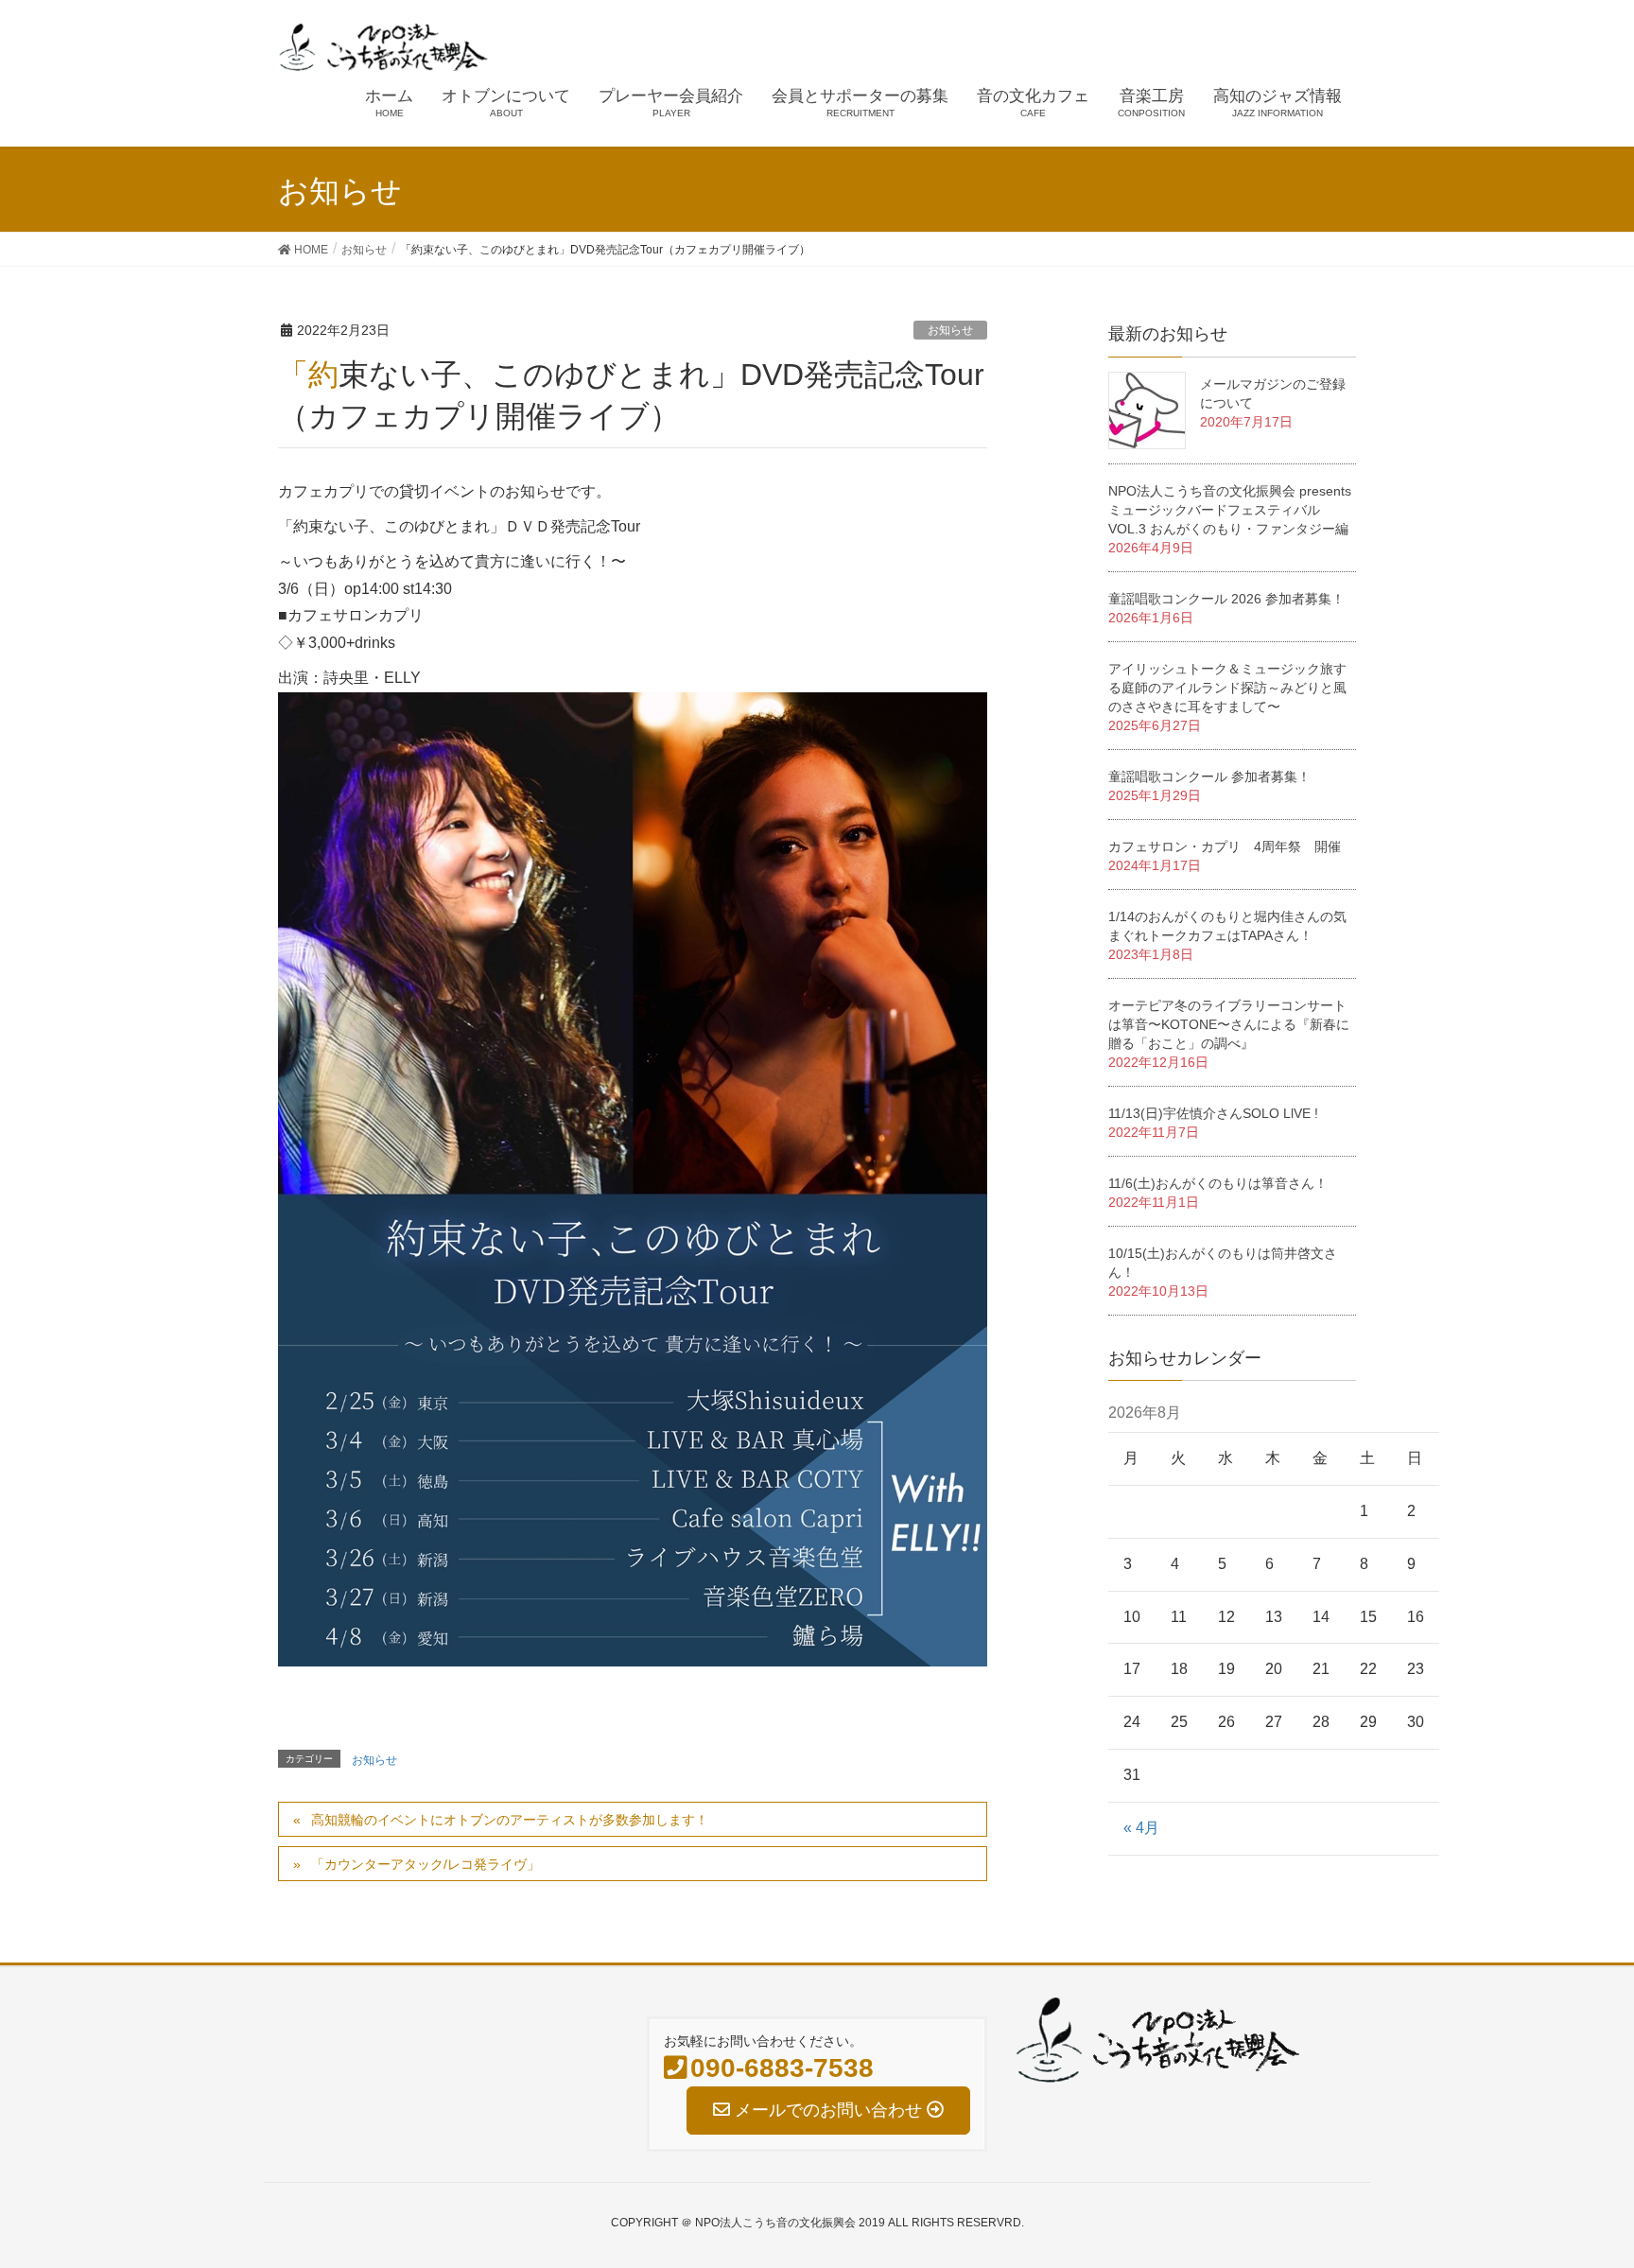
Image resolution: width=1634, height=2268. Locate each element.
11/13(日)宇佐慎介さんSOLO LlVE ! (1213, 1113)
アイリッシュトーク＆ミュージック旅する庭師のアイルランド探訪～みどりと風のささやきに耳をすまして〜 (1227, 688)
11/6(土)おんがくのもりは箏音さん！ (1218, 1183)
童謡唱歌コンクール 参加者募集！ (1209, 776)
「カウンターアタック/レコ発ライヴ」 (426, 1864)
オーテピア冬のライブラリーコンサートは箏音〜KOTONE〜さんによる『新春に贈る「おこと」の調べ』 (1229, 1024)
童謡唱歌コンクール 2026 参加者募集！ (1226, 599)
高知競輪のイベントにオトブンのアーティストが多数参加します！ (510, 1820)
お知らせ (950, 330)
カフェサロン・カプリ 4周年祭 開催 (1225, 846)
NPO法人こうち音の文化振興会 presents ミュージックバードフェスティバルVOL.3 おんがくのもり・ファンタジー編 (1230, 510)
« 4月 (1141, 1828)
